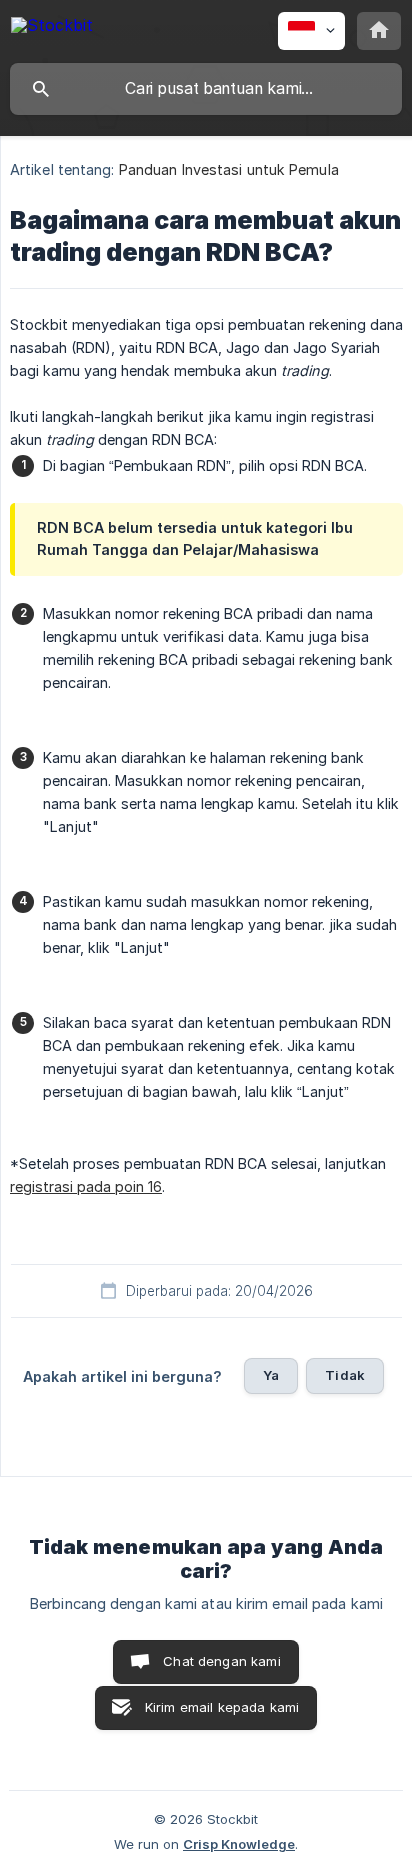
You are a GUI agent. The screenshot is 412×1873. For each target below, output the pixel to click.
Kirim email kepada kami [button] (222, 1707)
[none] (52, 28)
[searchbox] (206, 89)
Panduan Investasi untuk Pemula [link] (229, 169)
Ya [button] (271, 1375)
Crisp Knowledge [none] (239, 1844)
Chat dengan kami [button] (221, 1661)
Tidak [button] (345, 1375)
